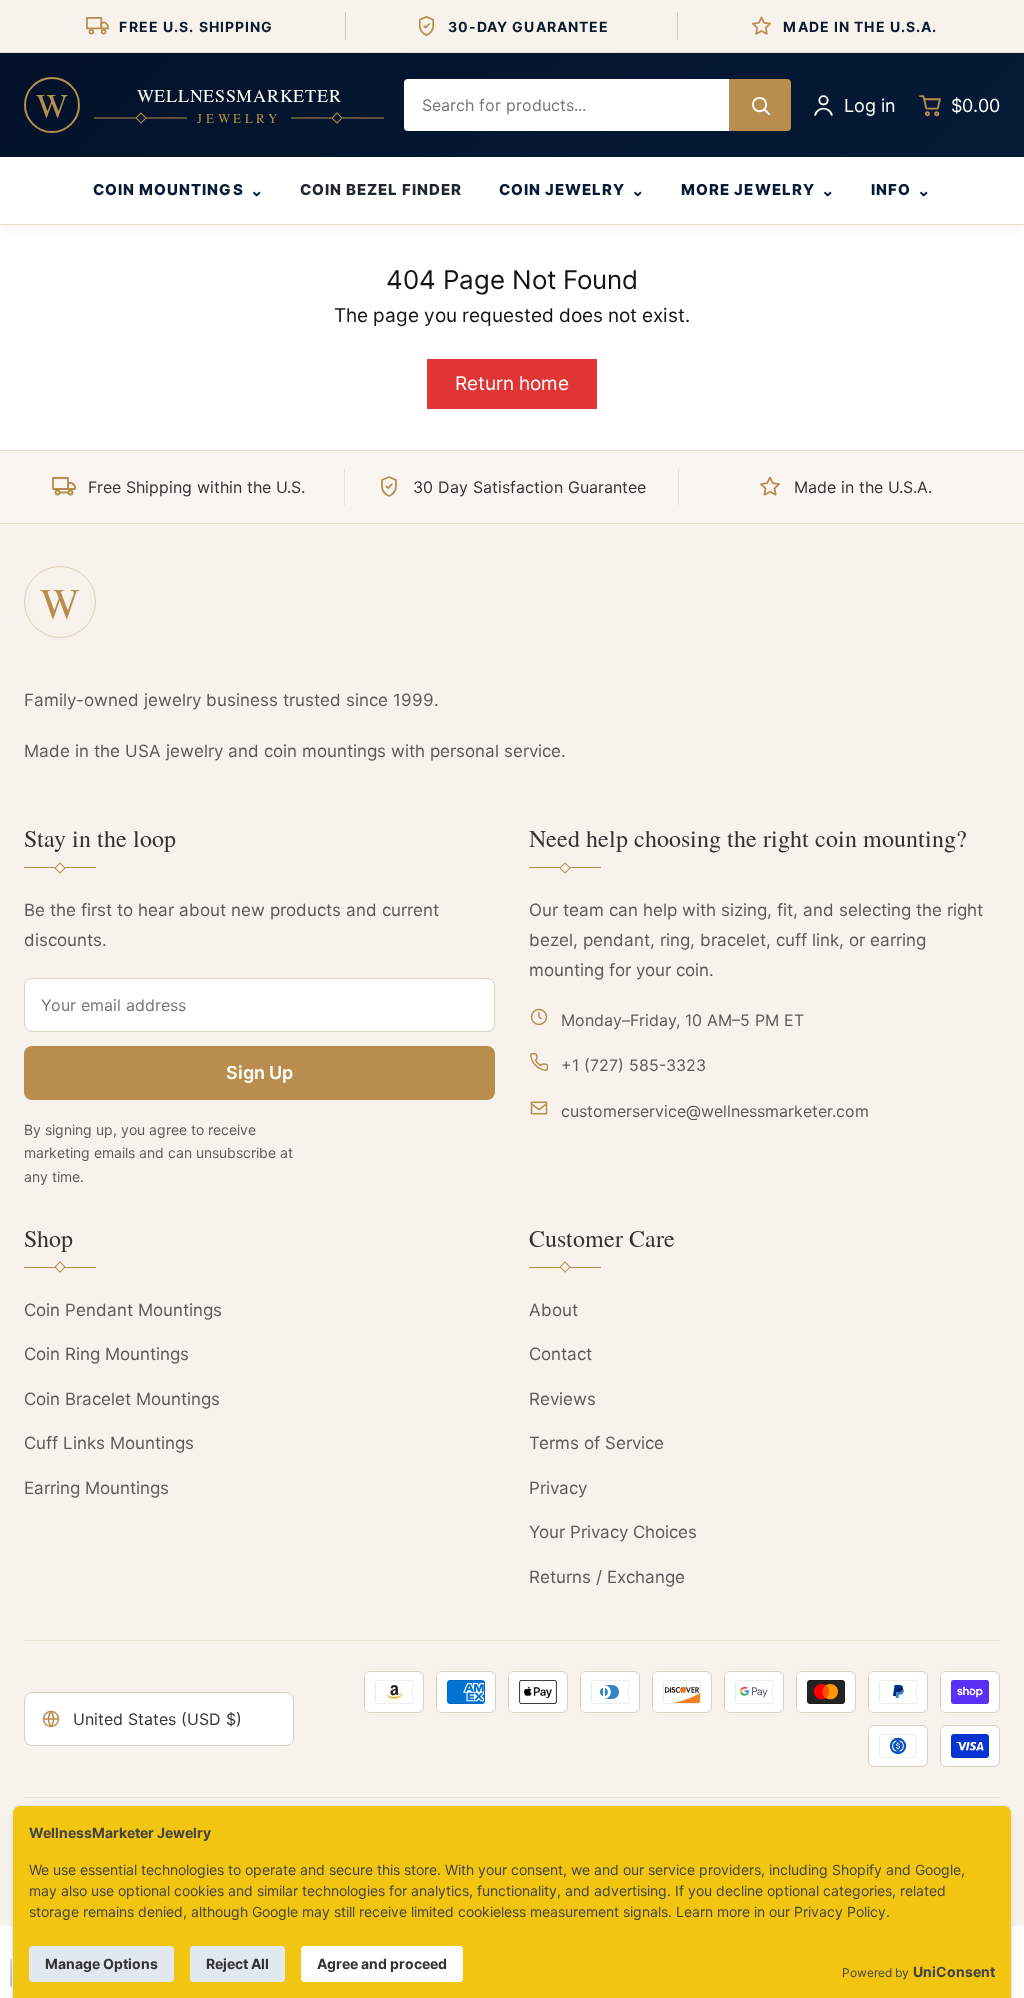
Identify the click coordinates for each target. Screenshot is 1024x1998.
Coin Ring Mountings (106, 1354)
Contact (560, 1354)
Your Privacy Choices (613, 1532)
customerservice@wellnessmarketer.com (715, 1111)
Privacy (558, 1488)
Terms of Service (596, 1443)
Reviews (562, 1399)
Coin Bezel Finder (381, 189)
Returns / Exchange (607, 1577)
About (553, 1310)
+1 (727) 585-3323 (633, 1065)
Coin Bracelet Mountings (122, 1399)
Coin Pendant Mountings (123, 1310)
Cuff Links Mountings (109, 1443)
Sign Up (259, 1072)
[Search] (760, 105)
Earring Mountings (96, 1488)
